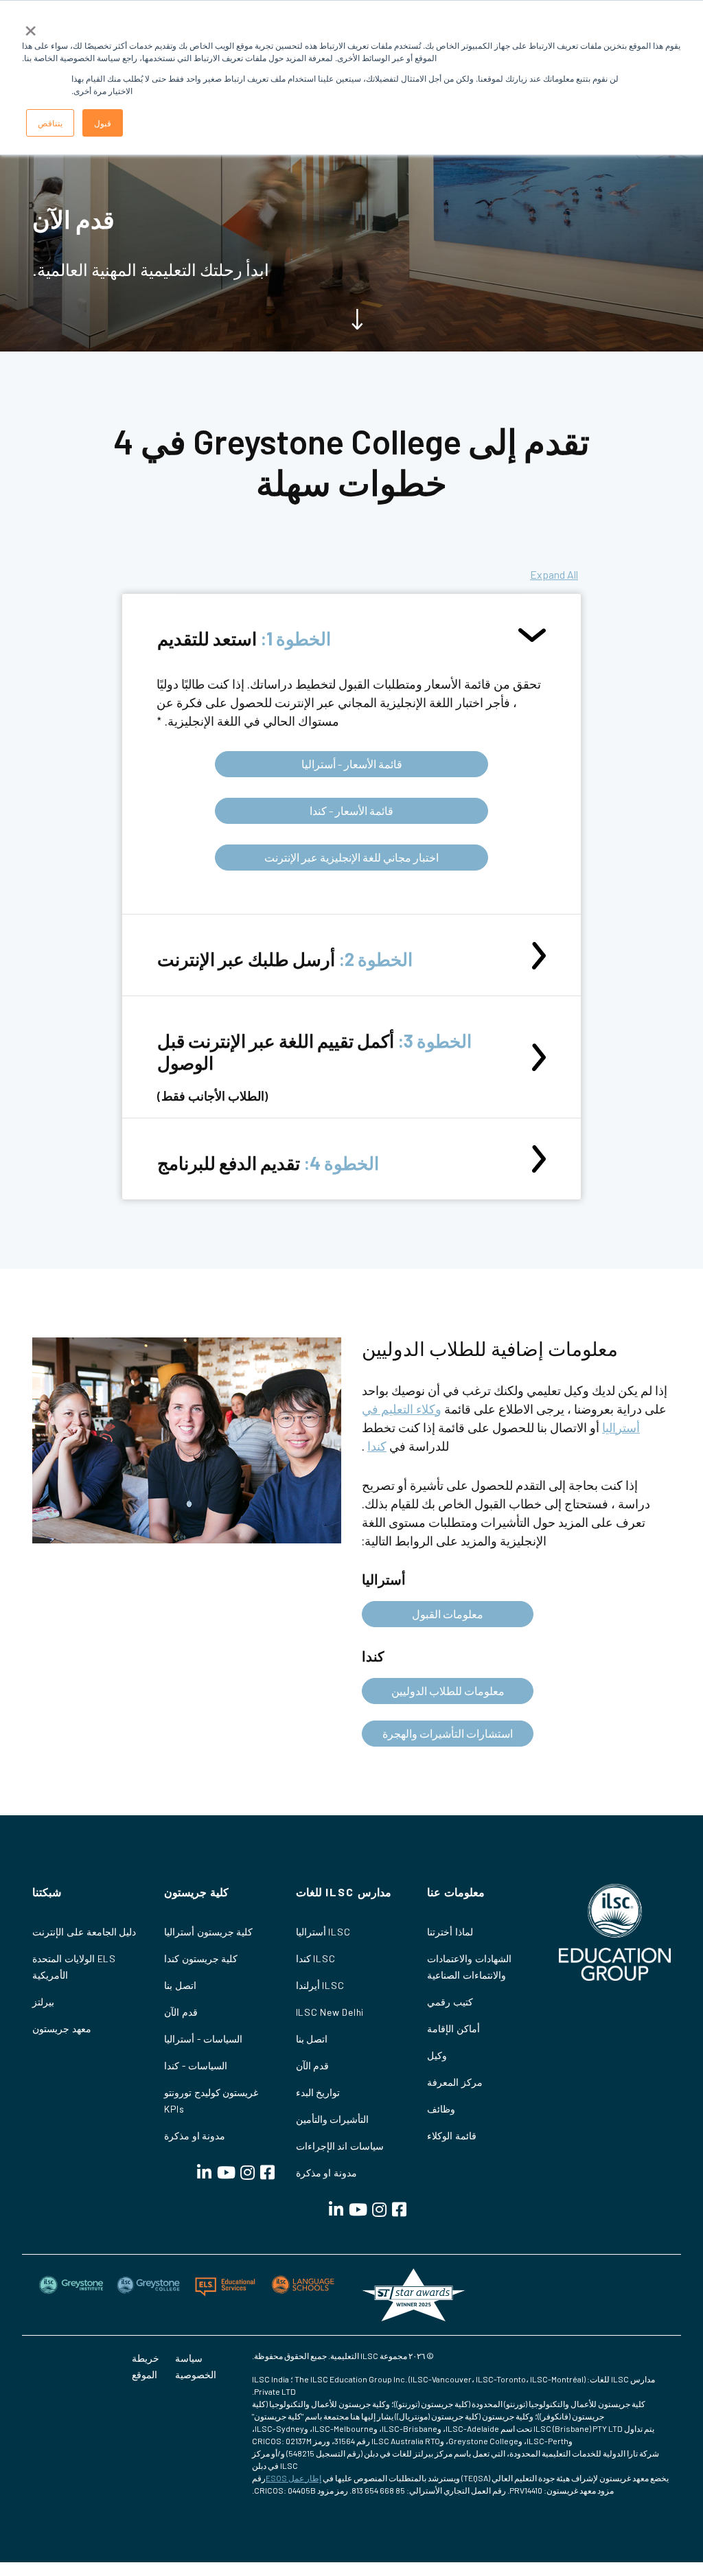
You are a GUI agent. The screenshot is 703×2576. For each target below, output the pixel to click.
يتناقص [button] (50, 123)
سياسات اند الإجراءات (340, 2146)
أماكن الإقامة (453, 2028)
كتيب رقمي (450, 2002)
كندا (377, 1446)
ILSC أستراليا (323, 1932)
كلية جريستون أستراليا (209, 1932)
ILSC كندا (316, 1958)
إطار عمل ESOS (293, 2478)
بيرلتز (43, 2002)
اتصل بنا (312, 2039)
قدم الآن (313, 2066)
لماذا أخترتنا (450, 1932)
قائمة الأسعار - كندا (351, 810)
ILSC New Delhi (330, 2012)
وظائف (441, 2109)
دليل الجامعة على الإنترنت (84, 1932)
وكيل (437, 2055)
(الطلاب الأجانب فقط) (314, 1066)
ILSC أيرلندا (320, 1985)
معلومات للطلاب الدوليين (448, 1691)
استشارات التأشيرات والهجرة (448, 1733)
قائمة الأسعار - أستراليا (352, 764)
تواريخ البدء (318, 2092)
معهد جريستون (62, 2028)
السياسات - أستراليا (204, 2039)
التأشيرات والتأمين (333, 2119)
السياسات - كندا (196, 2066)
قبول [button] (103, 123)
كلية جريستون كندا (201, 1958)
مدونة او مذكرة (327, 2173)
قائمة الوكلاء (452, 2136)
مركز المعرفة (455, 2082)
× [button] (31, 26)
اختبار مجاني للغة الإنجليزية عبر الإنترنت (351, 857)
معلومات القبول (448, 1614)
